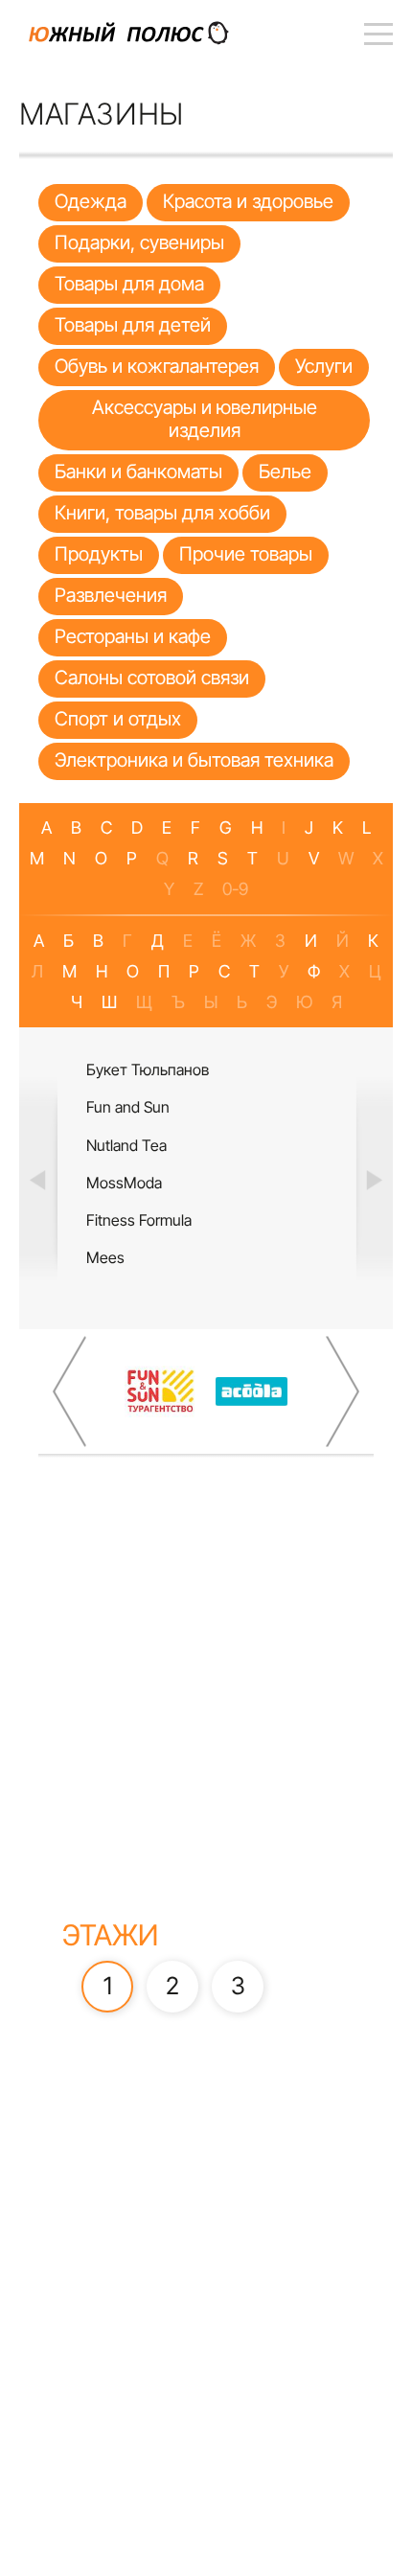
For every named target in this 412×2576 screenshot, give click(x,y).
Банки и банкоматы (138, 471)
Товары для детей (133, 325)
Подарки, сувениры (139, 242)
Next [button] (374, 1179)
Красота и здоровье (248, 201)
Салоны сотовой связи (152, 678)
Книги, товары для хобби (162, 513)
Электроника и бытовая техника (194, 760)
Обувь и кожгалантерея (157, 366)
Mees (105, 1257)
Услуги (324, 366)
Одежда (91, 201)
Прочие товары (246, 554)
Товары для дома (129, 284)
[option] (206, 1178)
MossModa (124, 1183)
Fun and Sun (128, 1107)
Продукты (99, 554)
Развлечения (111, 595)
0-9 (235, 889)
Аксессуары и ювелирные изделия (205, 419)
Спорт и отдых (118, 719)
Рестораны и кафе (133, 636)
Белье (285, 471)
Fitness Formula (139, 1220)
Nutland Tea (126, 1145)
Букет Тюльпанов (148, 1069)
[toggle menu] (378, 34)
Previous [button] (38, 1179)
